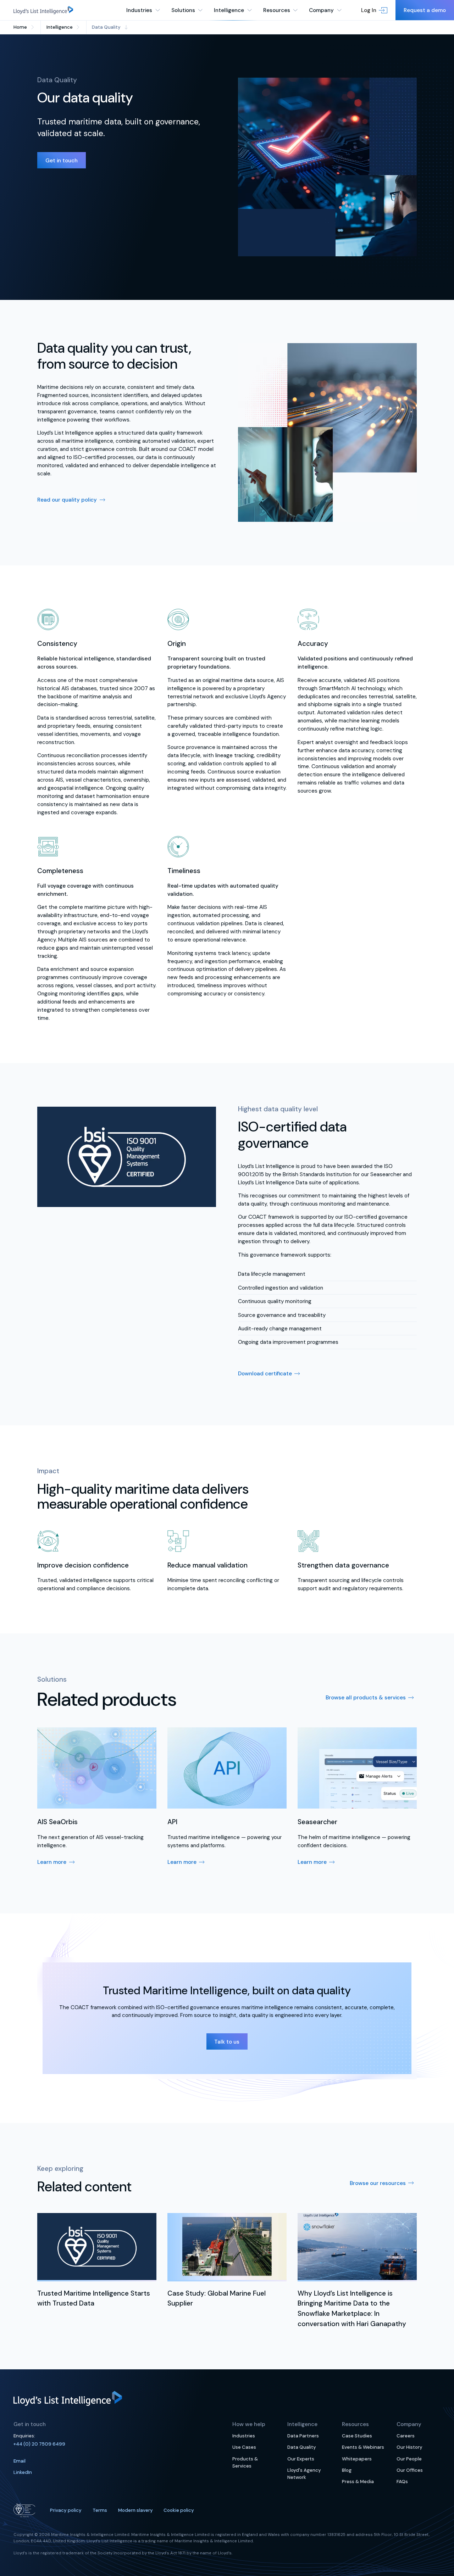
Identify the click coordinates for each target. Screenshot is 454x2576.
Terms (100, 2510)
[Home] (43, 10)
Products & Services (245, 2462)
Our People (409, 2459)
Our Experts (301, 2459)
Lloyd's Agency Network (304, 2474)
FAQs (402, 2482)
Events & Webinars (363, 2447)
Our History (409, 2447)
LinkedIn (23, 2472)
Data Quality (302, 2447)
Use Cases (244, 2447)
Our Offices (410, 2470)
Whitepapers (357, 2459)
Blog (347, 2470)
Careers (406, 2436)
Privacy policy (66, 2510)
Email (20, 2461)
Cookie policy (179, 2510)
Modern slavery (135, 2510)
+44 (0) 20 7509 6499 (39, 2444)
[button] (374, 10)
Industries (244, 2436)
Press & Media (358, 2482)
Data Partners (303, 2436)
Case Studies (357, 2436)
